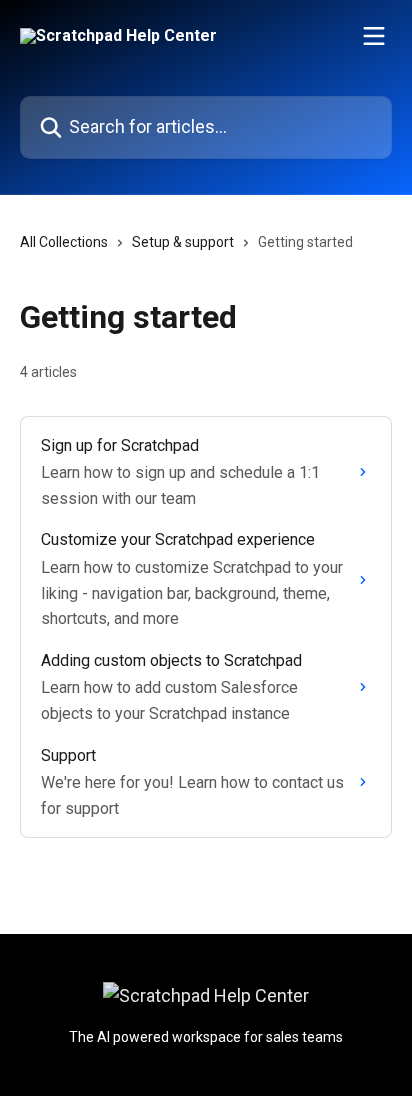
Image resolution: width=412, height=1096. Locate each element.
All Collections (64, 242)
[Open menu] (374, 36)
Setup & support (183, 242)
